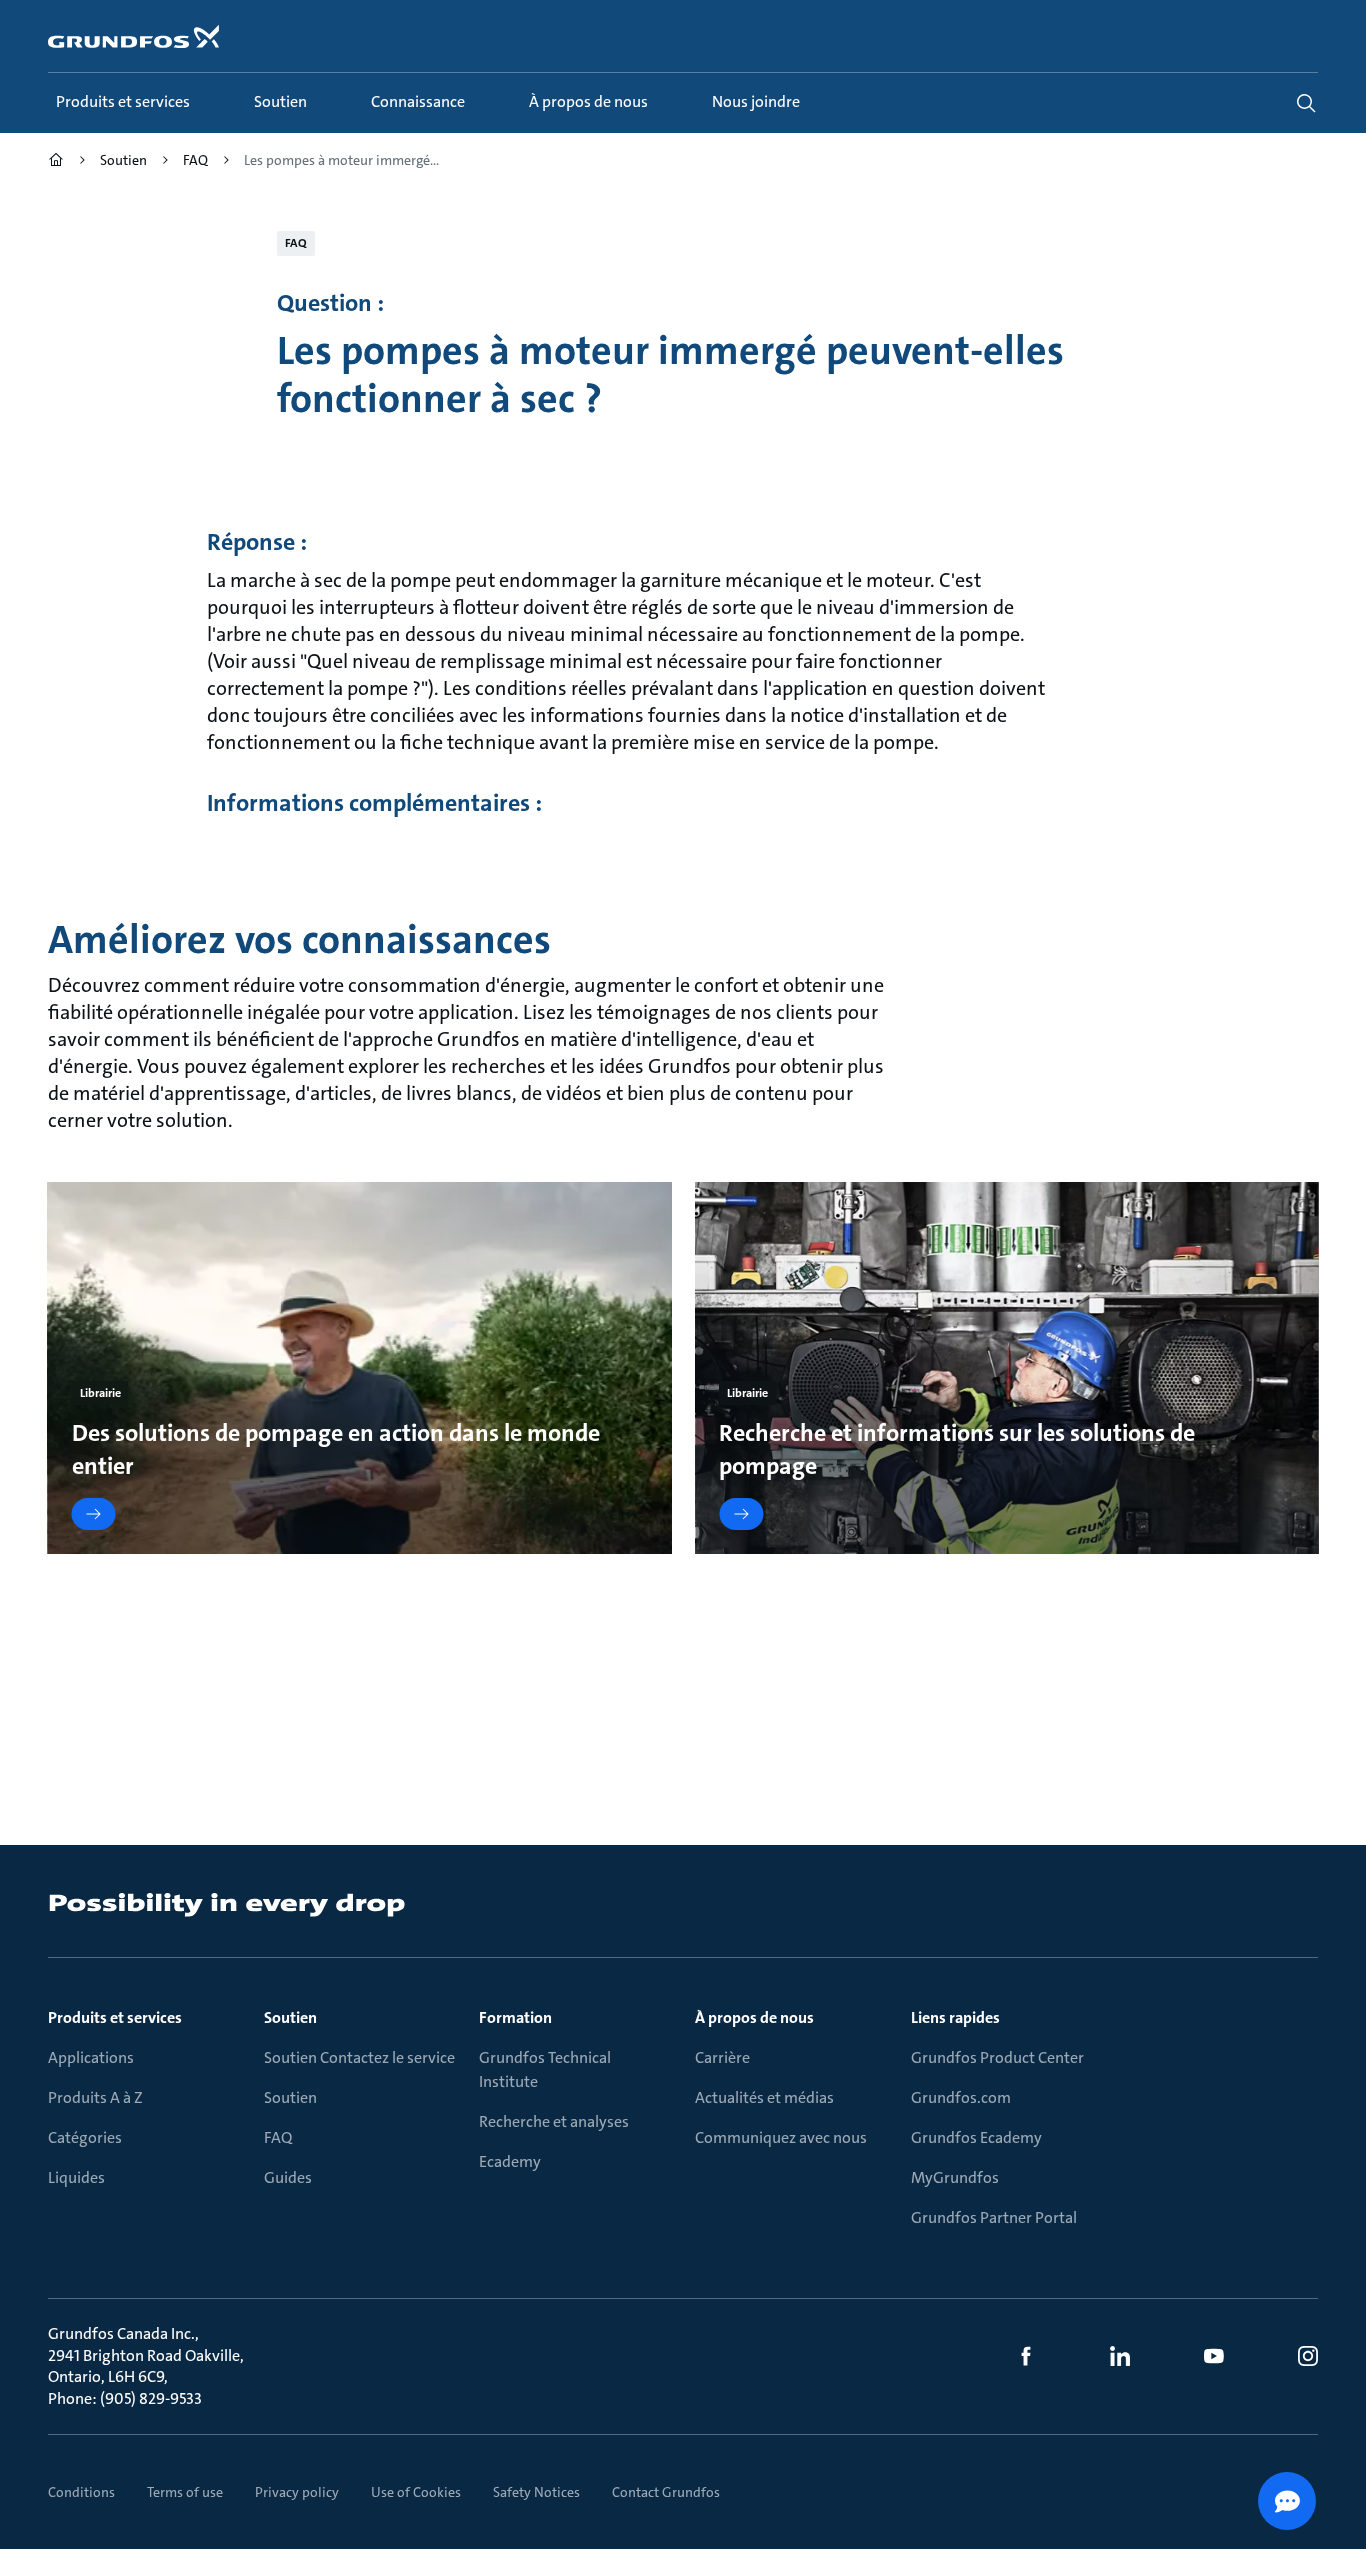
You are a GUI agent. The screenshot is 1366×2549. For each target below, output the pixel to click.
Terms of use (185, 2492)
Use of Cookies (416, 2492)
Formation (515, 2017)
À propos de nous (754, 2017)
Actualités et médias (764, 2097)
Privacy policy (297, 2492)
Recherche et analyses (554, 2121)
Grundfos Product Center (997, 2057)
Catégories (85, 2137)
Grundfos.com (961, 2097)
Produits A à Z (95, 2097)
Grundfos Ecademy (976, 2137)
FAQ (278, 2137)
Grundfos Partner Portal (994, 2217)
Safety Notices (536, 2492)
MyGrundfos (955, 2177)
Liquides (76, 2177)
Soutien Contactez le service (359, 2057)
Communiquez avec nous (781, 2137)
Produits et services (115, 2017)
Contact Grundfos (666, 2492)
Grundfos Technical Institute (545, 2069)
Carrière (722, 2057)
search (1306, 103)
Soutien (290, 2017)
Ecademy (510, 2161)
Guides (288, 2177)
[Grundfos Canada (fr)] (56, 162)
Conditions (81, 2492)
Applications (91, 2057)
